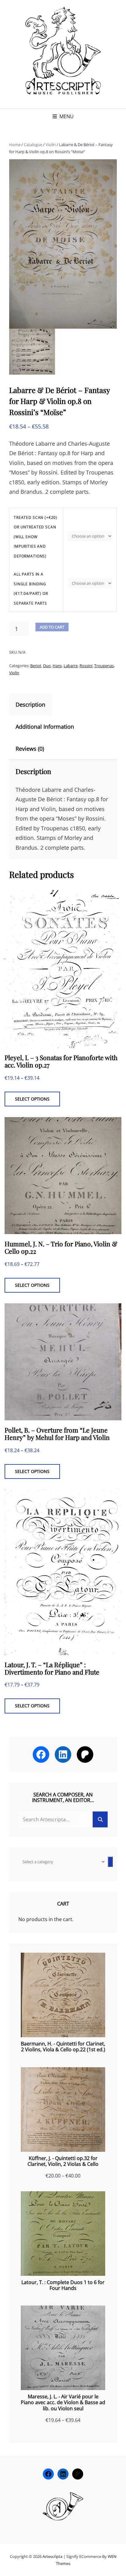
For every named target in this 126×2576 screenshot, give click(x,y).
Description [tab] (30, 704)
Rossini (86, 666)
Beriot (36, 666)
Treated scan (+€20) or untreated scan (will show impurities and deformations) (35, 537)
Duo (47, 666)
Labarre (71, 666)
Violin (51, 145)
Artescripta (52, 2556)
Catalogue (33, 145)
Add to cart (52, 627)
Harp (57, 666)
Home (15, 145)
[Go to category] (110, 1862)
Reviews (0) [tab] (30, 749)
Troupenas (104, 666)
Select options (32, 1099)
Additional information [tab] (45, 727)
